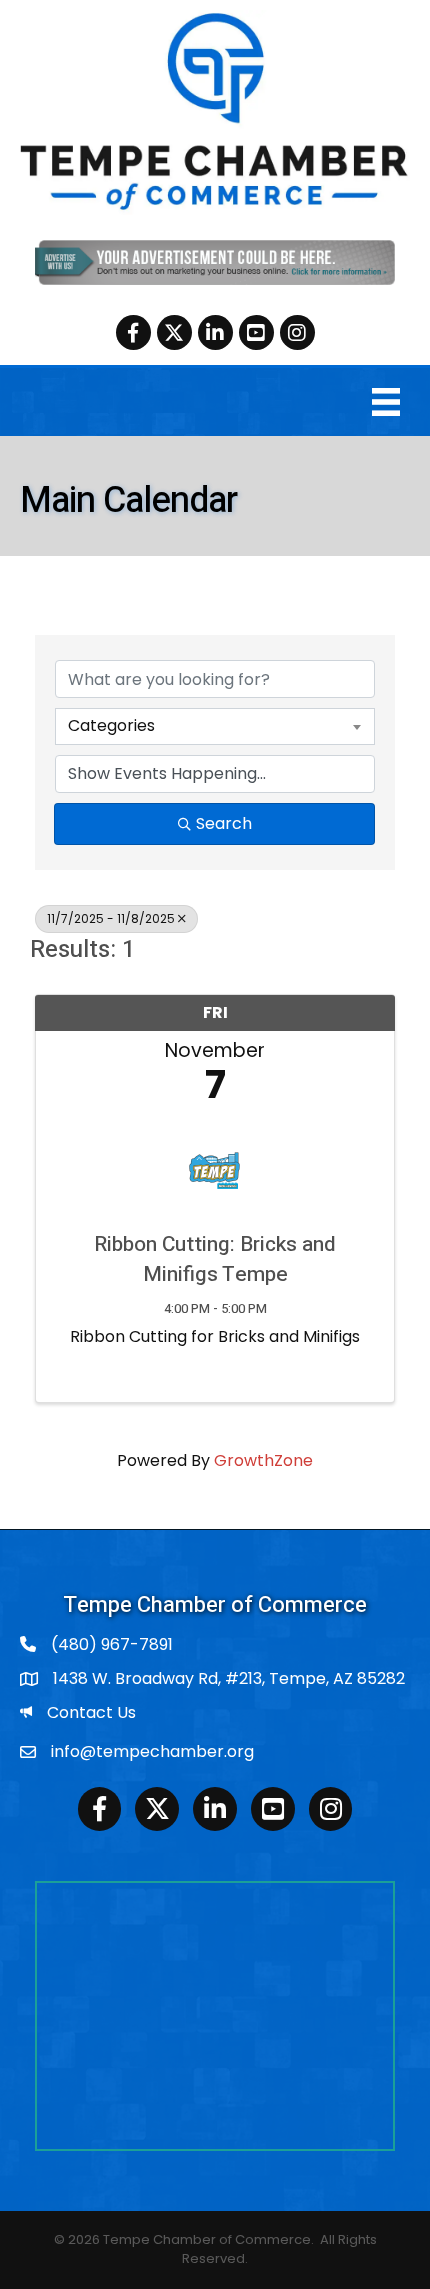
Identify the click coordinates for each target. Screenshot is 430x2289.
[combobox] (215, 726)
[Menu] (386, 402)
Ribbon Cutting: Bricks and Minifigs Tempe (215, 1259)
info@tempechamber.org (152, 1751)
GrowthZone (263, 1460)
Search (224, 823)
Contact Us (91, 1712)
